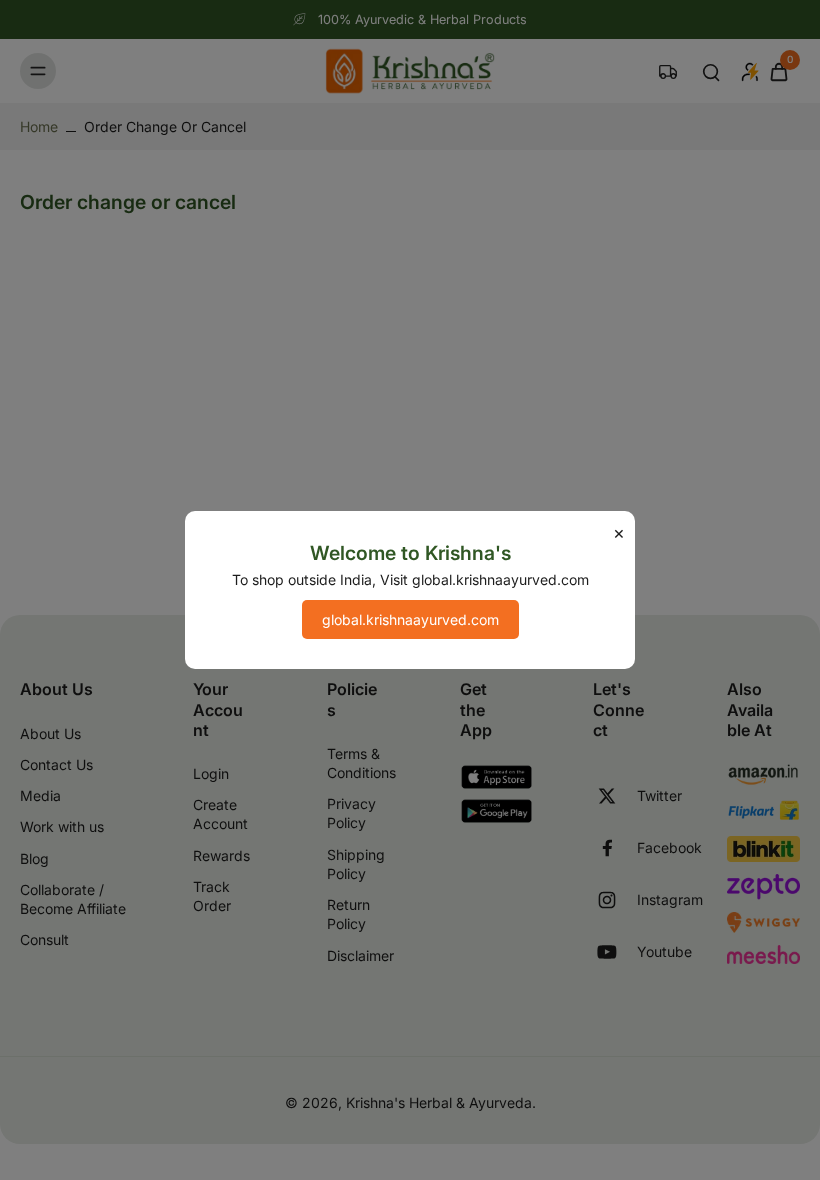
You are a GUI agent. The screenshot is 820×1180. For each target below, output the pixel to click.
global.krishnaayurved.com (410, 619)
